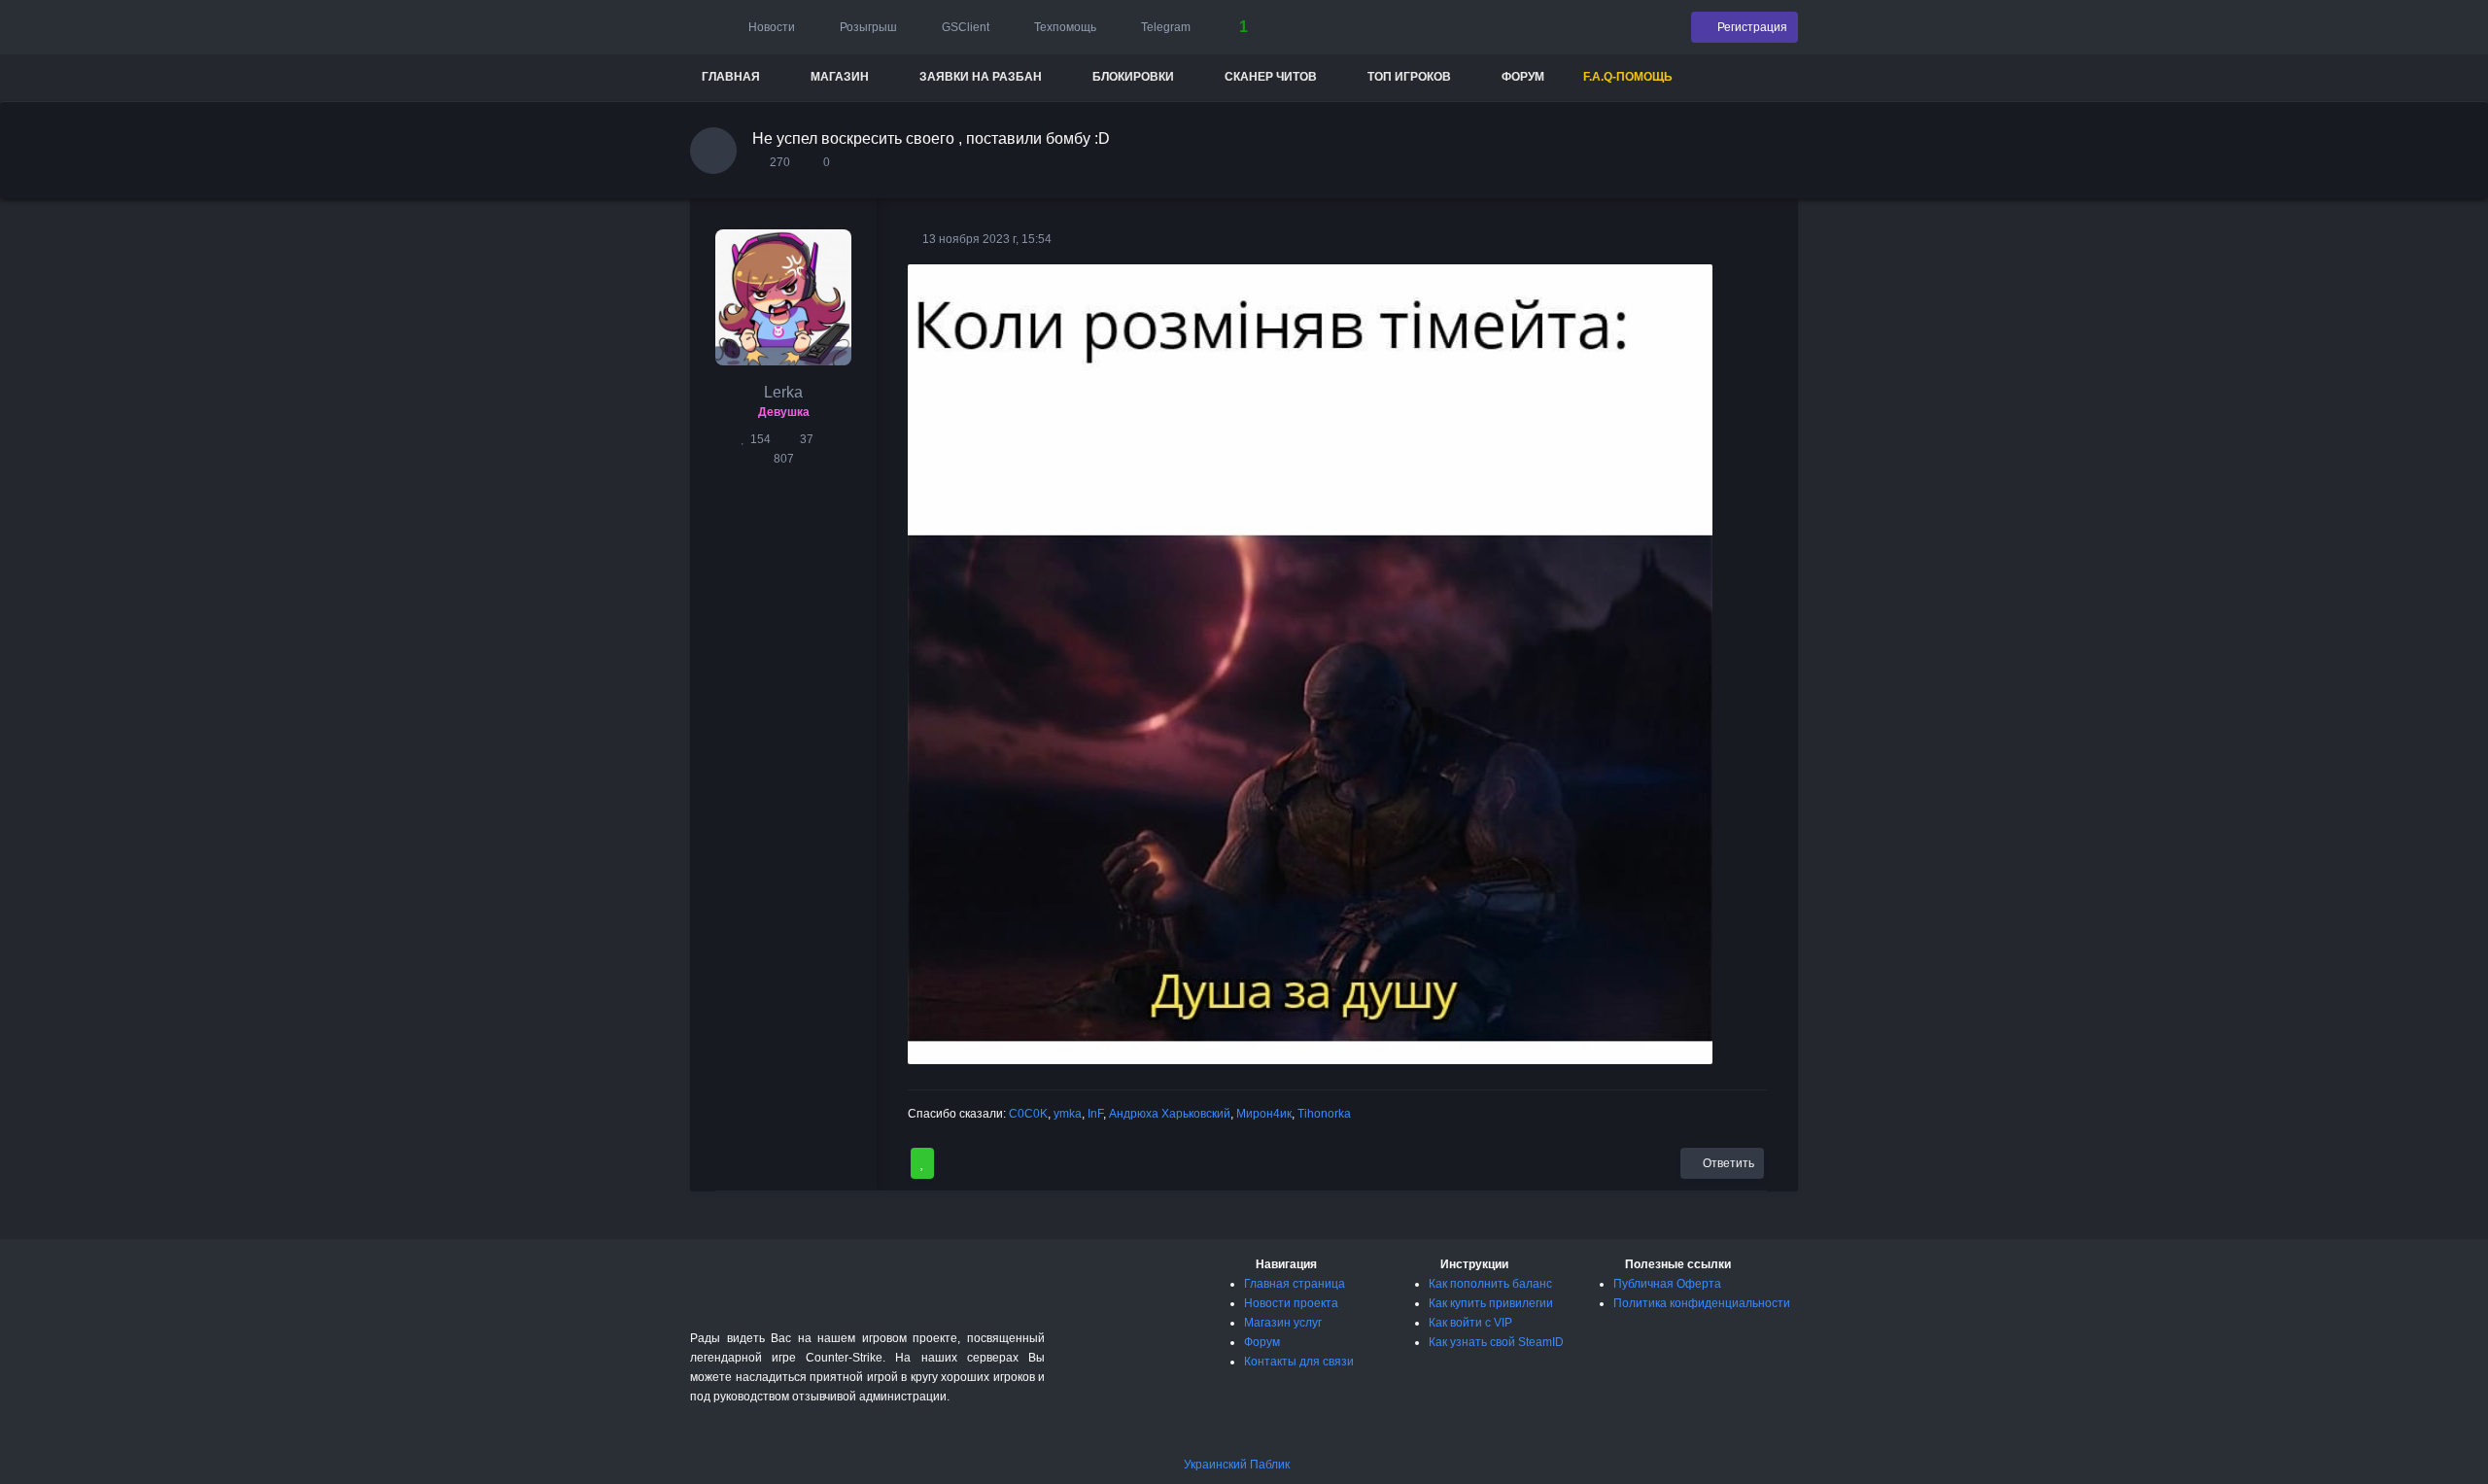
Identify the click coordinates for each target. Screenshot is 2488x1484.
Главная (731, 77)
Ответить (1727, 1163)
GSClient (964, 27)
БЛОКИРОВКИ (1133, 77)
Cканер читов (1271, 77)
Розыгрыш (867, 27)
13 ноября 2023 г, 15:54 (985, 239)
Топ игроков (1409, 77)
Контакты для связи (1299, 1362)
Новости (770, 27)
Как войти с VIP (1470, 1323)
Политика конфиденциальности (1702, 1303)
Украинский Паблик (1237, 1465)
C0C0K (1028, 1114)
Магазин (840, 77)
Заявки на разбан (981, 77)
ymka (1068, 1114)
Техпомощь (1064, 27)
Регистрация (1751, 27)
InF (1095, 1114)
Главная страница (1295, 1284)
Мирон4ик (1264, 1114)
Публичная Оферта (1667, 1284)
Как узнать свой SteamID (1496, 1342)
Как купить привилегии (1491, 1303)
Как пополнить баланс (1490, 1284)
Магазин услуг (1283, 1323)
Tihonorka (1324, 1114)
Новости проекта (1291, 1303)
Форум (1523, 77)
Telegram (1164, 27)
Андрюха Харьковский (1170, 1114)
